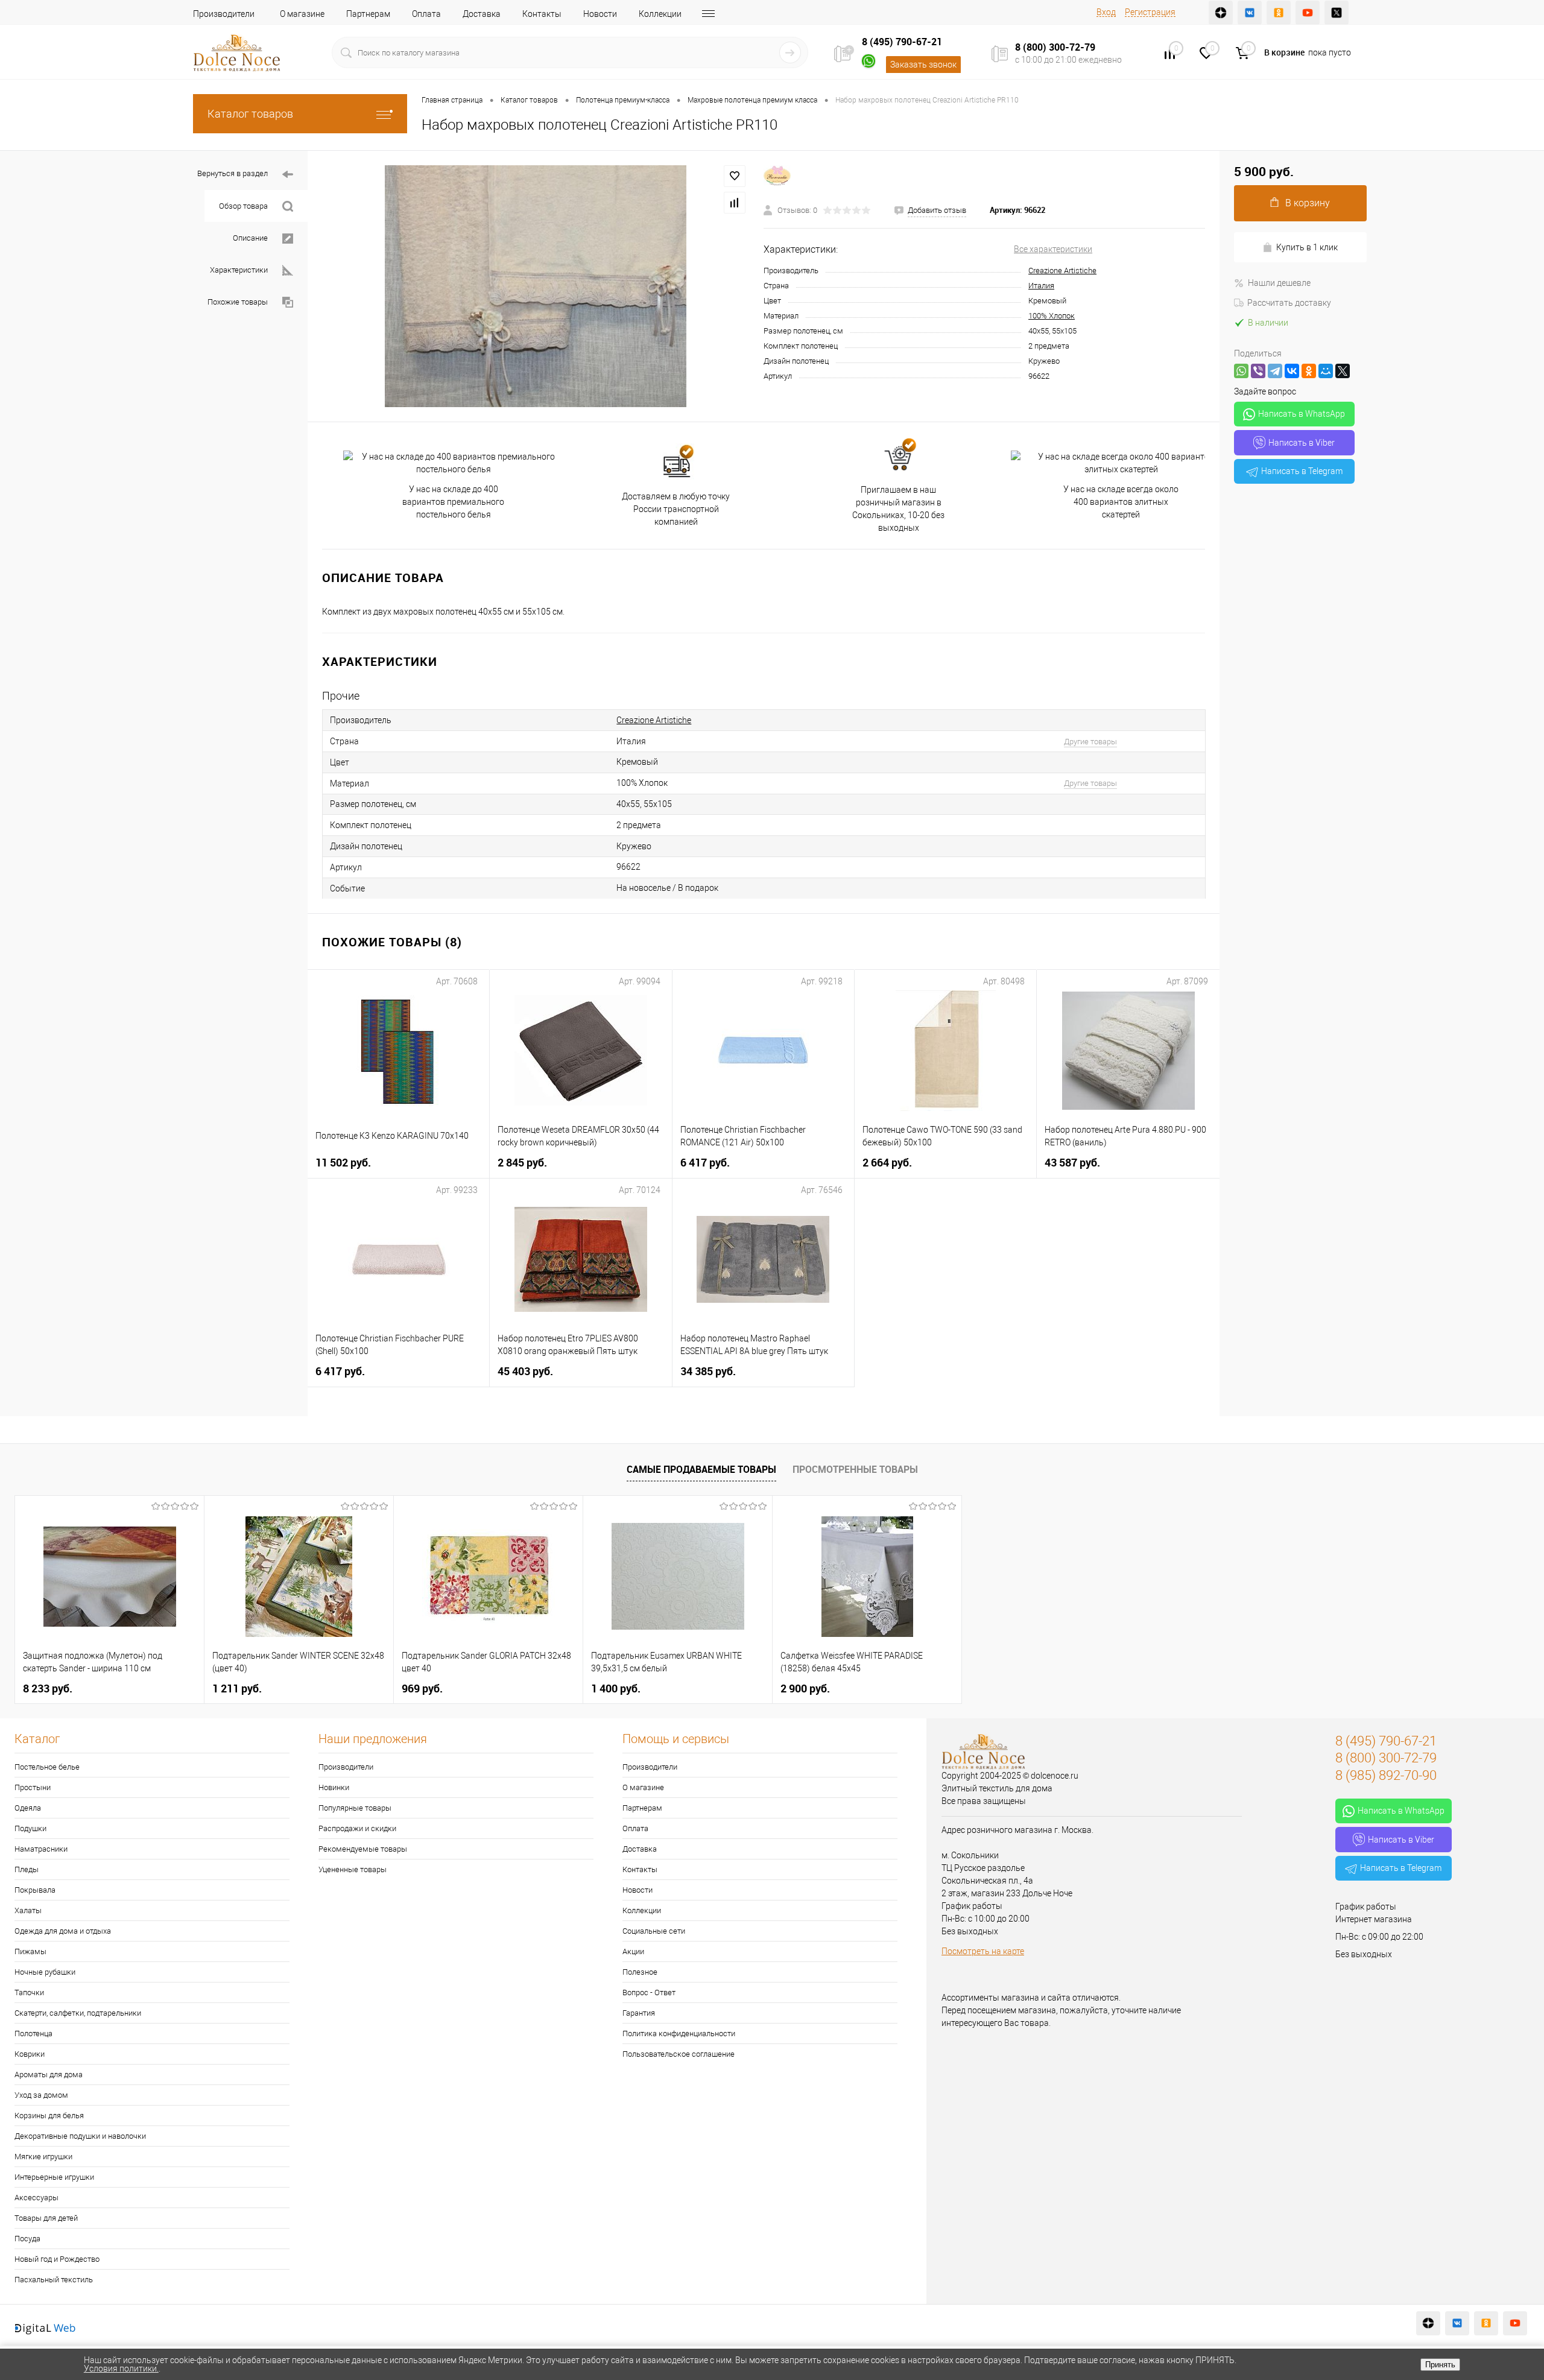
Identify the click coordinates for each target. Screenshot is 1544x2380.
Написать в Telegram (1302, 471)
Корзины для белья (49, 2116)
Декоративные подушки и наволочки (80, 2136)
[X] (1343, 371)
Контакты (542, 14)
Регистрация (1150, 12)
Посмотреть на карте (983, 1951)
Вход (1106, 12)
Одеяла (28, 1808)
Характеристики (239, 270)
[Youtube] (1308, 13)
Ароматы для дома (49, 2075)
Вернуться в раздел (233, 173)
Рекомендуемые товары (363, 1849)
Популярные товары (355, 1808)
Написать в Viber (1302, 443)
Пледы (27, 1869)
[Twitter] (1337, 13)
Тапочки (29, 1992)
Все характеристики (1053, 249)
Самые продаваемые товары (701, 1469)
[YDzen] (1221, 13)
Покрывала (35, 1890)
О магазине (302, 14)
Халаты (28, 1910)
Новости (600, 14)
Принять (1440, 2365)
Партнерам (368, 14)
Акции (633, 1951)
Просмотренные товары (855, 1469)
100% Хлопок (1052, 316)
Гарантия (639, 2013)
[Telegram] (1275, 371)
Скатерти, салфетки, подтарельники (78, 2013)
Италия (1041, 286)
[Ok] (1279, 13)
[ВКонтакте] (1292, 371)
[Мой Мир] (1326, 371)
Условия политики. (121, 2369)
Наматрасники (41, 1849)
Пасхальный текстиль (54, 2280)
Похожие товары (238, 302)
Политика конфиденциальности (679, 2033)
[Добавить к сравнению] (735, 203)
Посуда (27, 2239)
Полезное (640, 1972)
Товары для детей (46, 2218)
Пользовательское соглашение (679, 2054)
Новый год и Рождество (57, 2259)
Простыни (33, 1787)
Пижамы (30, 1951)
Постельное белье (47, 1767)
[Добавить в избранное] (735, 176)
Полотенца (33, 2033)
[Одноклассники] (1309, 371)
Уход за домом (41, 2095)
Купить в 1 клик (1307, 247)
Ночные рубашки (45, 1972)
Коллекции (660, 14)
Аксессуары (36, 2198)
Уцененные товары (353, 1869)
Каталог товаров (250, 114)
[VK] (1250, 13)
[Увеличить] (536, 286)
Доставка (482, 14)
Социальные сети (654, 1931)
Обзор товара (243, 206)
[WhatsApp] (1241, 371)
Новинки (334, 1787)
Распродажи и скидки (357, 1828)
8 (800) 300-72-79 (1055, 47)
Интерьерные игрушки (54, 2177)
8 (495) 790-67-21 (902, 42)
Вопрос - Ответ (649, 1992)
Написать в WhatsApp (1302, 414)
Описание (250, 238)
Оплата (426, 14)
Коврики (30, 2054)
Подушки (30, 1828)
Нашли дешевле (1279, 283)
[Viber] (1258, 371)
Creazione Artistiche (1062, 271)
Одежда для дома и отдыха (63, 1931)
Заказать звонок (923, 65)
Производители (224, 14)
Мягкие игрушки (43, 2157)
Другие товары (1090, 742)
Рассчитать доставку (1289, 303)
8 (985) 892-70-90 (1386, 1775)
